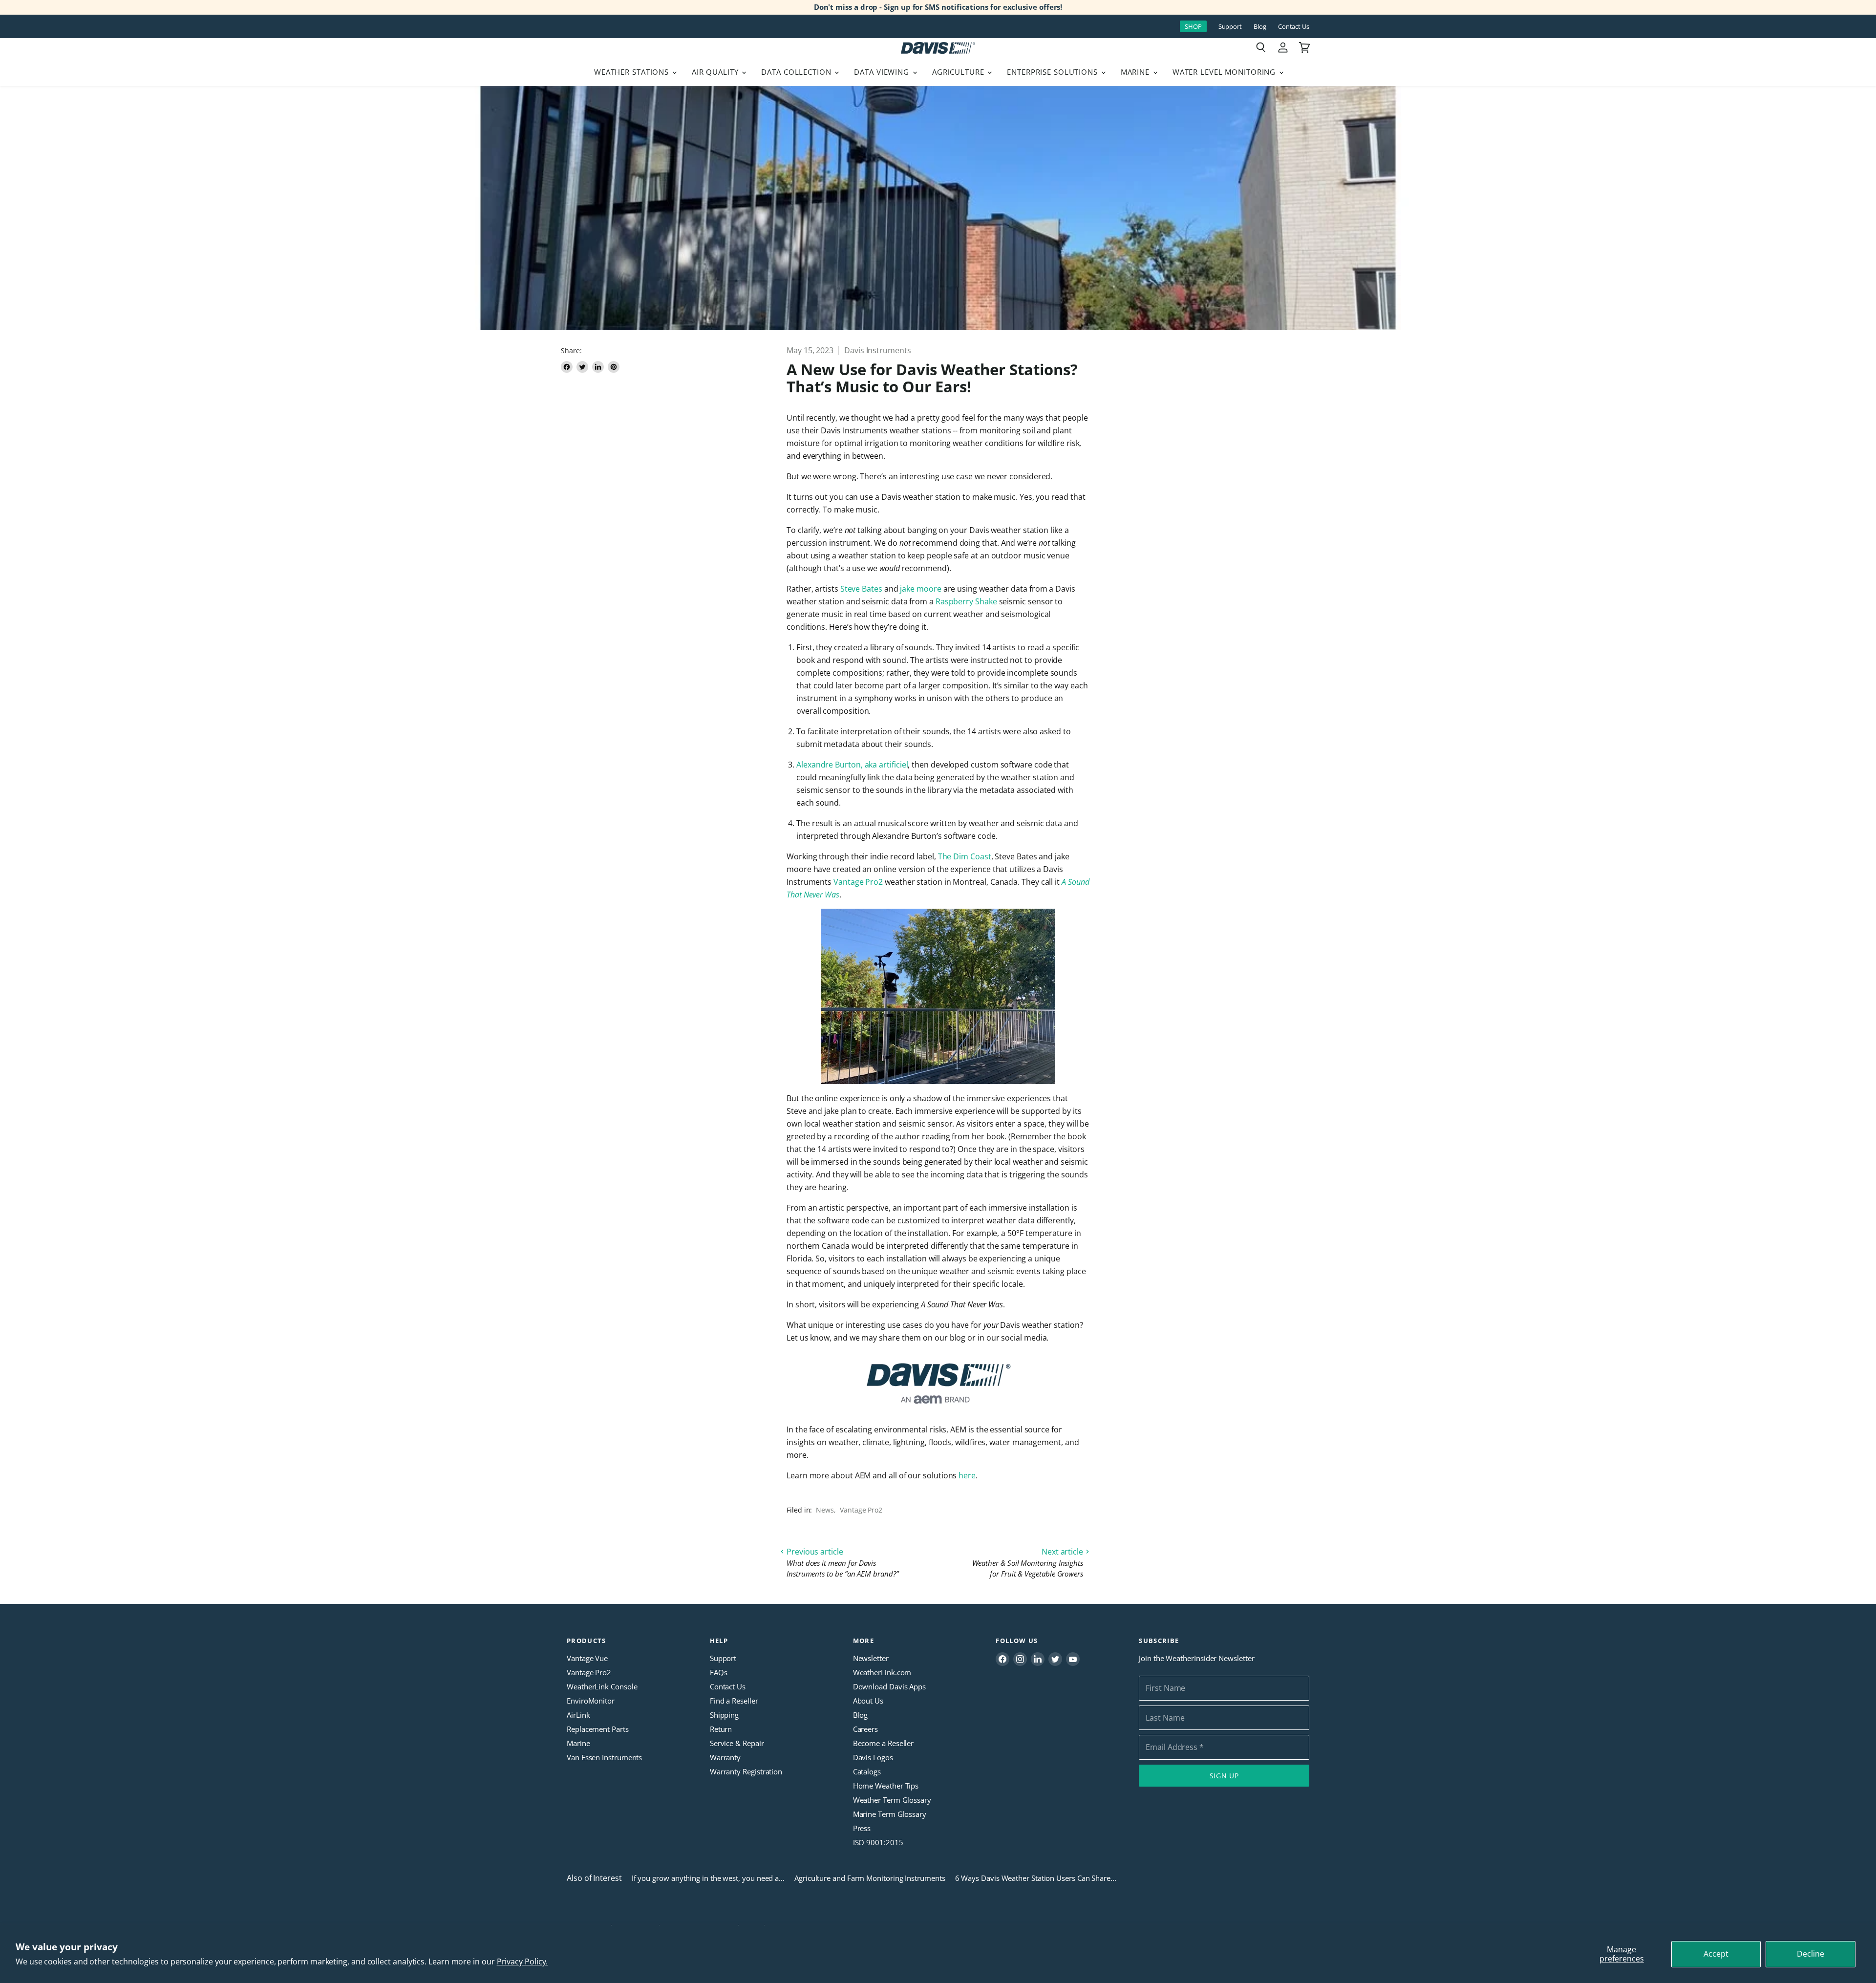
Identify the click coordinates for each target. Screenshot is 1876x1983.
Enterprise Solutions (1054, 72)
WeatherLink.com (882, 1672)
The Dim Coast (965, 856)
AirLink (578, 1715)
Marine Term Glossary (890, 1814)
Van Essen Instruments (604, 1757)
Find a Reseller (734, 1701)
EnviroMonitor (591, 1701)
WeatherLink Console (602, 1686)
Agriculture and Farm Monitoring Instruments (870, 1878)
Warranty (725, 1757)
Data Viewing (883, 72)
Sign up (1224, 1776)
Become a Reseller (884, 1743)
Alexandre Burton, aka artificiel (852, 765)
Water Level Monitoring (1225, 72)
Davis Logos (873, 1757)
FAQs (719, 1672)
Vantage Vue (587, 1658)
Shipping (724, 1715)
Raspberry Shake (966, 601)
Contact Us (1294, 27)
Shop (1193, 26)
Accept (1716, 1954)
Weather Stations (633, 72)
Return (721, 1729)
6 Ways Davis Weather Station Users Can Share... (1036, 1878)
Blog (1260, 27)
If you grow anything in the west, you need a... (708, 1878)
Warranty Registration (746, 1771)
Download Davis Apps (889, 1686)
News (825, 1510)
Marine (1136, 72)
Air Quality (716, 72)
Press (862, 1828)
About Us (868, 1701)
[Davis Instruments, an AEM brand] (938, 1384)
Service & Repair (737, 1743)
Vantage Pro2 (858, 882)
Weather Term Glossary (892, 1800)
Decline (1811, 1954)
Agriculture (959, 72)
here (967, 1475)
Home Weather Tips (886, 1786)
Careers (865, 1729)
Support (1230, 27)
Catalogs (867, 1771)
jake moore (920, 589)
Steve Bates (861, 589)
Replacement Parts (598, 1729)
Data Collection (797, 72)
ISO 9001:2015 (878, 1842)
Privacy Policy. (522, 1962)
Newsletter (871, 1658)
